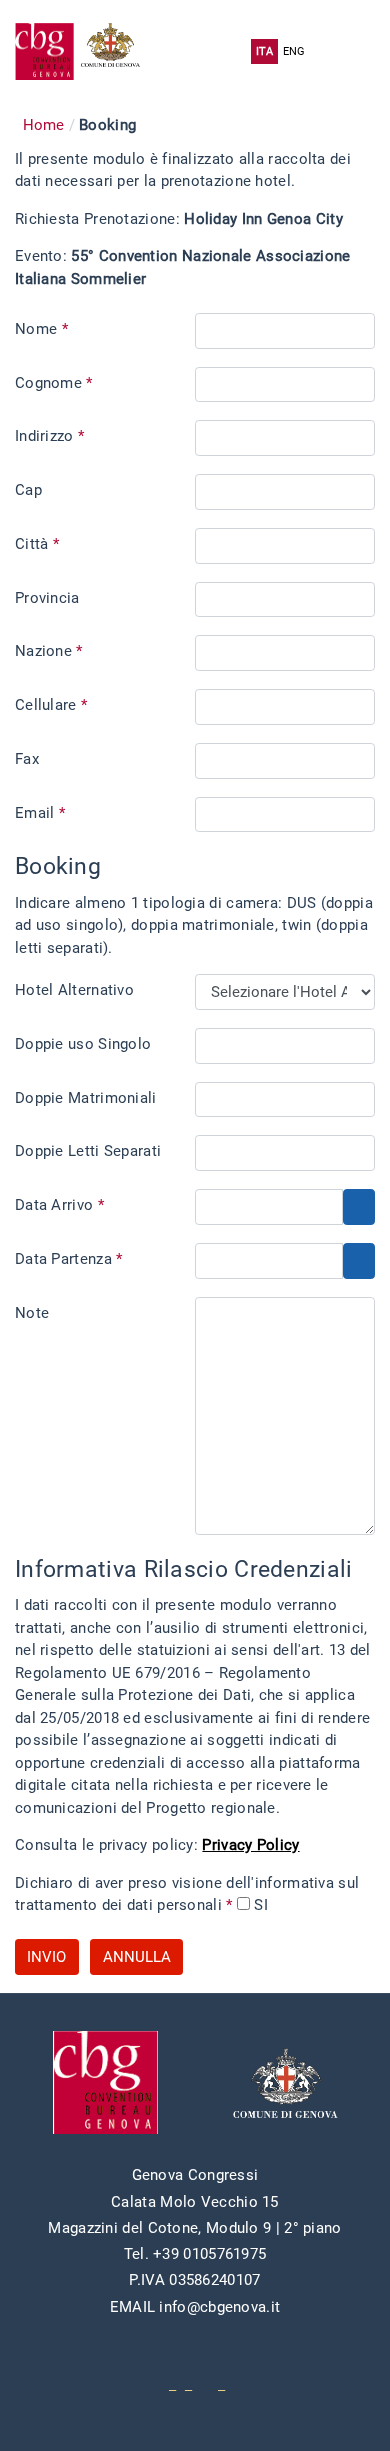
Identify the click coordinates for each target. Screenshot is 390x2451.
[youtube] (172, 2384)
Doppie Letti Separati (88, 1151)
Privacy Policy (250, 1845)
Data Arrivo (59, 1205)
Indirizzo (49, 436)
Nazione (49, 651)
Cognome (54, 383)
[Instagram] (221, 2384)
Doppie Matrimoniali (86, 1098)
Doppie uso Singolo (83, 1044)
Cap (28, 490)
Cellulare (51, 705)
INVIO (46, 1957)
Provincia (47, 598)
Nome (41, 329)
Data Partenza (69, 1259)
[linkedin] (188, 2384)
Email (40, 813)
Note (32, 1313)
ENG (294, 51)
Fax (27, 759)
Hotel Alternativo (74, 990)
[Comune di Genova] (114, 51)
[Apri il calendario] (359, 1207)
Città (37, 544)
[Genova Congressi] (48, 51)
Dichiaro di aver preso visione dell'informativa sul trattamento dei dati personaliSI (187, 1894)
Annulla (137, 1957)
